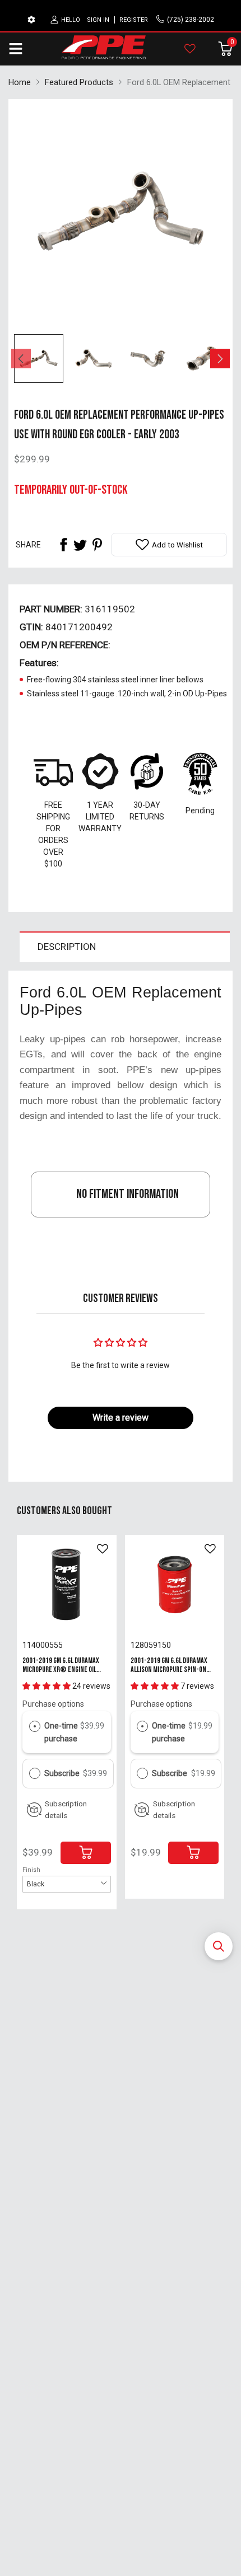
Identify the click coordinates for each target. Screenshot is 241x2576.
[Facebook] (63, 545)
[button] (219, 1946)
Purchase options (53, 1704)
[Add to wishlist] (103, 1549)
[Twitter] (80, 545)
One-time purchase (61, 1732)
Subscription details (66, 1810)
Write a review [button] (121, 1418)
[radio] (35, 1726)
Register (134, 20)
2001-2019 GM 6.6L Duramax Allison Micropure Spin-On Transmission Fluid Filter (169, 1669)
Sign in (98, 20)
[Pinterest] (97, 545)
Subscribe (63, 1773)
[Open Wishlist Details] (190, 49)
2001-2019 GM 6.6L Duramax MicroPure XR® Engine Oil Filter (61, 1669)
